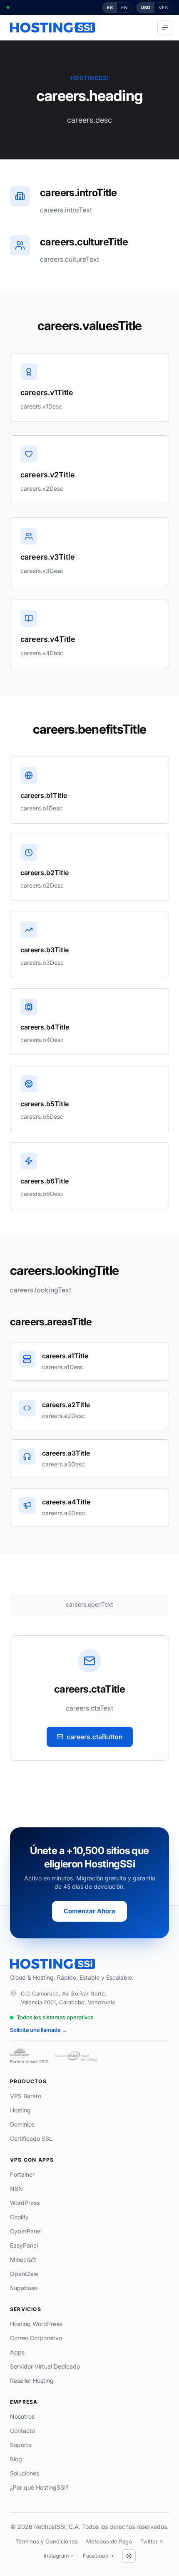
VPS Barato (26, 2096)
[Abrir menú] (165, 28)
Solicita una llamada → (39, 2030)
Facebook (96, 2556)
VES (163, 8)
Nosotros (22, 2416)
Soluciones (25, 2473)
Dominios (22, 2124)
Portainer (22, 2174)
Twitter (149, 2541)
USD (145, 8)
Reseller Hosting (32, 2380)
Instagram (56, 2556)
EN (124, 8)
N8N (16, 2189)
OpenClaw (24, 2274)
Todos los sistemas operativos (55, 2017)
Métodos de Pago (109, 2541)
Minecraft (23, 2259)
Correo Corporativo (36, 2338)
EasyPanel (24, 2245)
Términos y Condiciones (47, 2541)
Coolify (19, 2217)
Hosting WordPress (36, 2324)
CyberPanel (26, 2231)
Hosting (20, 2110)
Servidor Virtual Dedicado (45, 2366)
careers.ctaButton (95, 1737)
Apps (17, 2352)
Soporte (21, 2445)
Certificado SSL (31, 2138)
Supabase (24, 2288)
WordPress (25, 2203)
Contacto (22, 2431)
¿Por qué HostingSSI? (39, 2487)
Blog (16, 2459)
